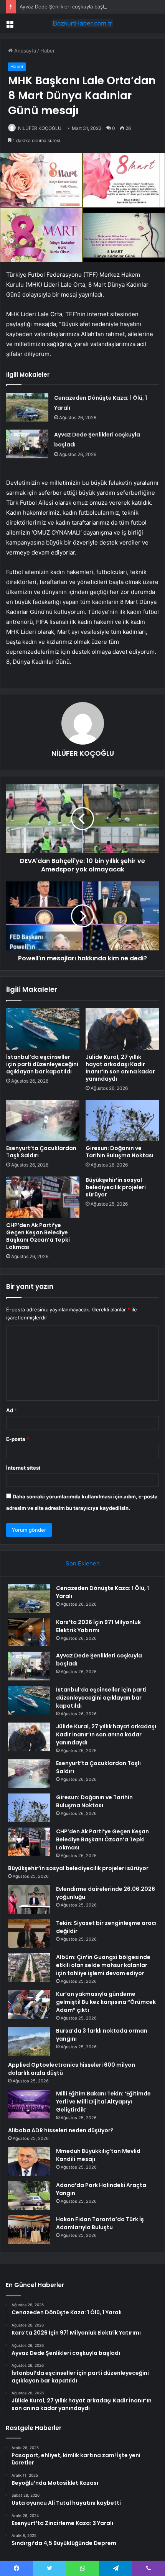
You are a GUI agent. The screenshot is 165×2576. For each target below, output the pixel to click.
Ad (12, 1410)
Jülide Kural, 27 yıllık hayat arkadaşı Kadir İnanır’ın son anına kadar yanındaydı (120, 1068)
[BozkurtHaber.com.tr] (82, 23)
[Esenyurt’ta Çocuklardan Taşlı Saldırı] (43, 1121)
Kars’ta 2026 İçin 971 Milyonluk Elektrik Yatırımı (98, 1626)
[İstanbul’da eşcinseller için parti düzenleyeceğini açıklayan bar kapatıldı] (43, 1029)
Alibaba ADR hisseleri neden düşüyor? (61, 2130)
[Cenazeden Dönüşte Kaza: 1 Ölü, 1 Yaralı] (27, 407)
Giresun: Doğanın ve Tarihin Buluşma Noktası (120, 1152)
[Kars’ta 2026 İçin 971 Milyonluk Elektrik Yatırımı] (29, 1633)
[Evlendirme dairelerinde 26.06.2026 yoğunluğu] (29, 1899)
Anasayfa (24, 51)
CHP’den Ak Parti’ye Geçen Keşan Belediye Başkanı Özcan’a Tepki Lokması (38, 1236)
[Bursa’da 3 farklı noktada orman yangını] (29, 2041)
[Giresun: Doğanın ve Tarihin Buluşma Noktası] (122, 1121)
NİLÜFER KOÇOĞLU (40, 128)
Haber (48, 51)
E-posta (18, 1439)
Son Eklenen (83, 1563)
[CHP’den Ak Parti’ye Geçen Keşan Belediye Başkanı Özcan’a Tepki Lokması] (43, 1197)
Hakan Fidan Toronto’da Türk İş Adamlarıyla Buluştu (100, 2223)
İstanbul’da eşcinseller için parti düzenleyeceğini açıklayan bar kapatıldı (42, 1064)
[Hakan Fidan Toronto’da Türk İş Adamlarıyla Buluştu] (29, 2230)
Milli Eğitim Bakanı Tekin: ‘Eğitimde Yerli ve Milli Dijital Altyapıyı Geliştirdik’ (103, 2102)
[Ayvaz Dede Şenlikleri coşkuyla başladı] (27, 444)
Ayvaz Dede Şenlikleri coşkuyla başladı (65, 7)
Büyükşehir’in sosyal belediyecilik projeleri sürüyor (116, 1187)
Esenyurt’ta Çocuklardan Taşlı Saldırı (41, 1152)
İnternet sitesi (23, 1468)
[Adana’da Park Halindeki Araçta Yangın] (29, 2196)
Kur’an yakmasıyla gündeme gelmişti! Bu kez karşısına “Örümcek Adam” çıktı (106, 2002)
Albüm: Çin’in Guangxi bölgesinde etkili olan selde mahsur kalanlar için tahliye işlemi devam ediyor (103, 1965)
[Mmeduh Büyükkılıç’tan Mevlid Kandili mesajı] (29, 2162)
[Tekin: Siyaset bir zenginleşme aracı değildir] (29, 1934)
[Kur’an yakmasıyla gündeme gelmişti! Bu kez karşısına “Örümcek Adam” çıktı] (29, 2004)
